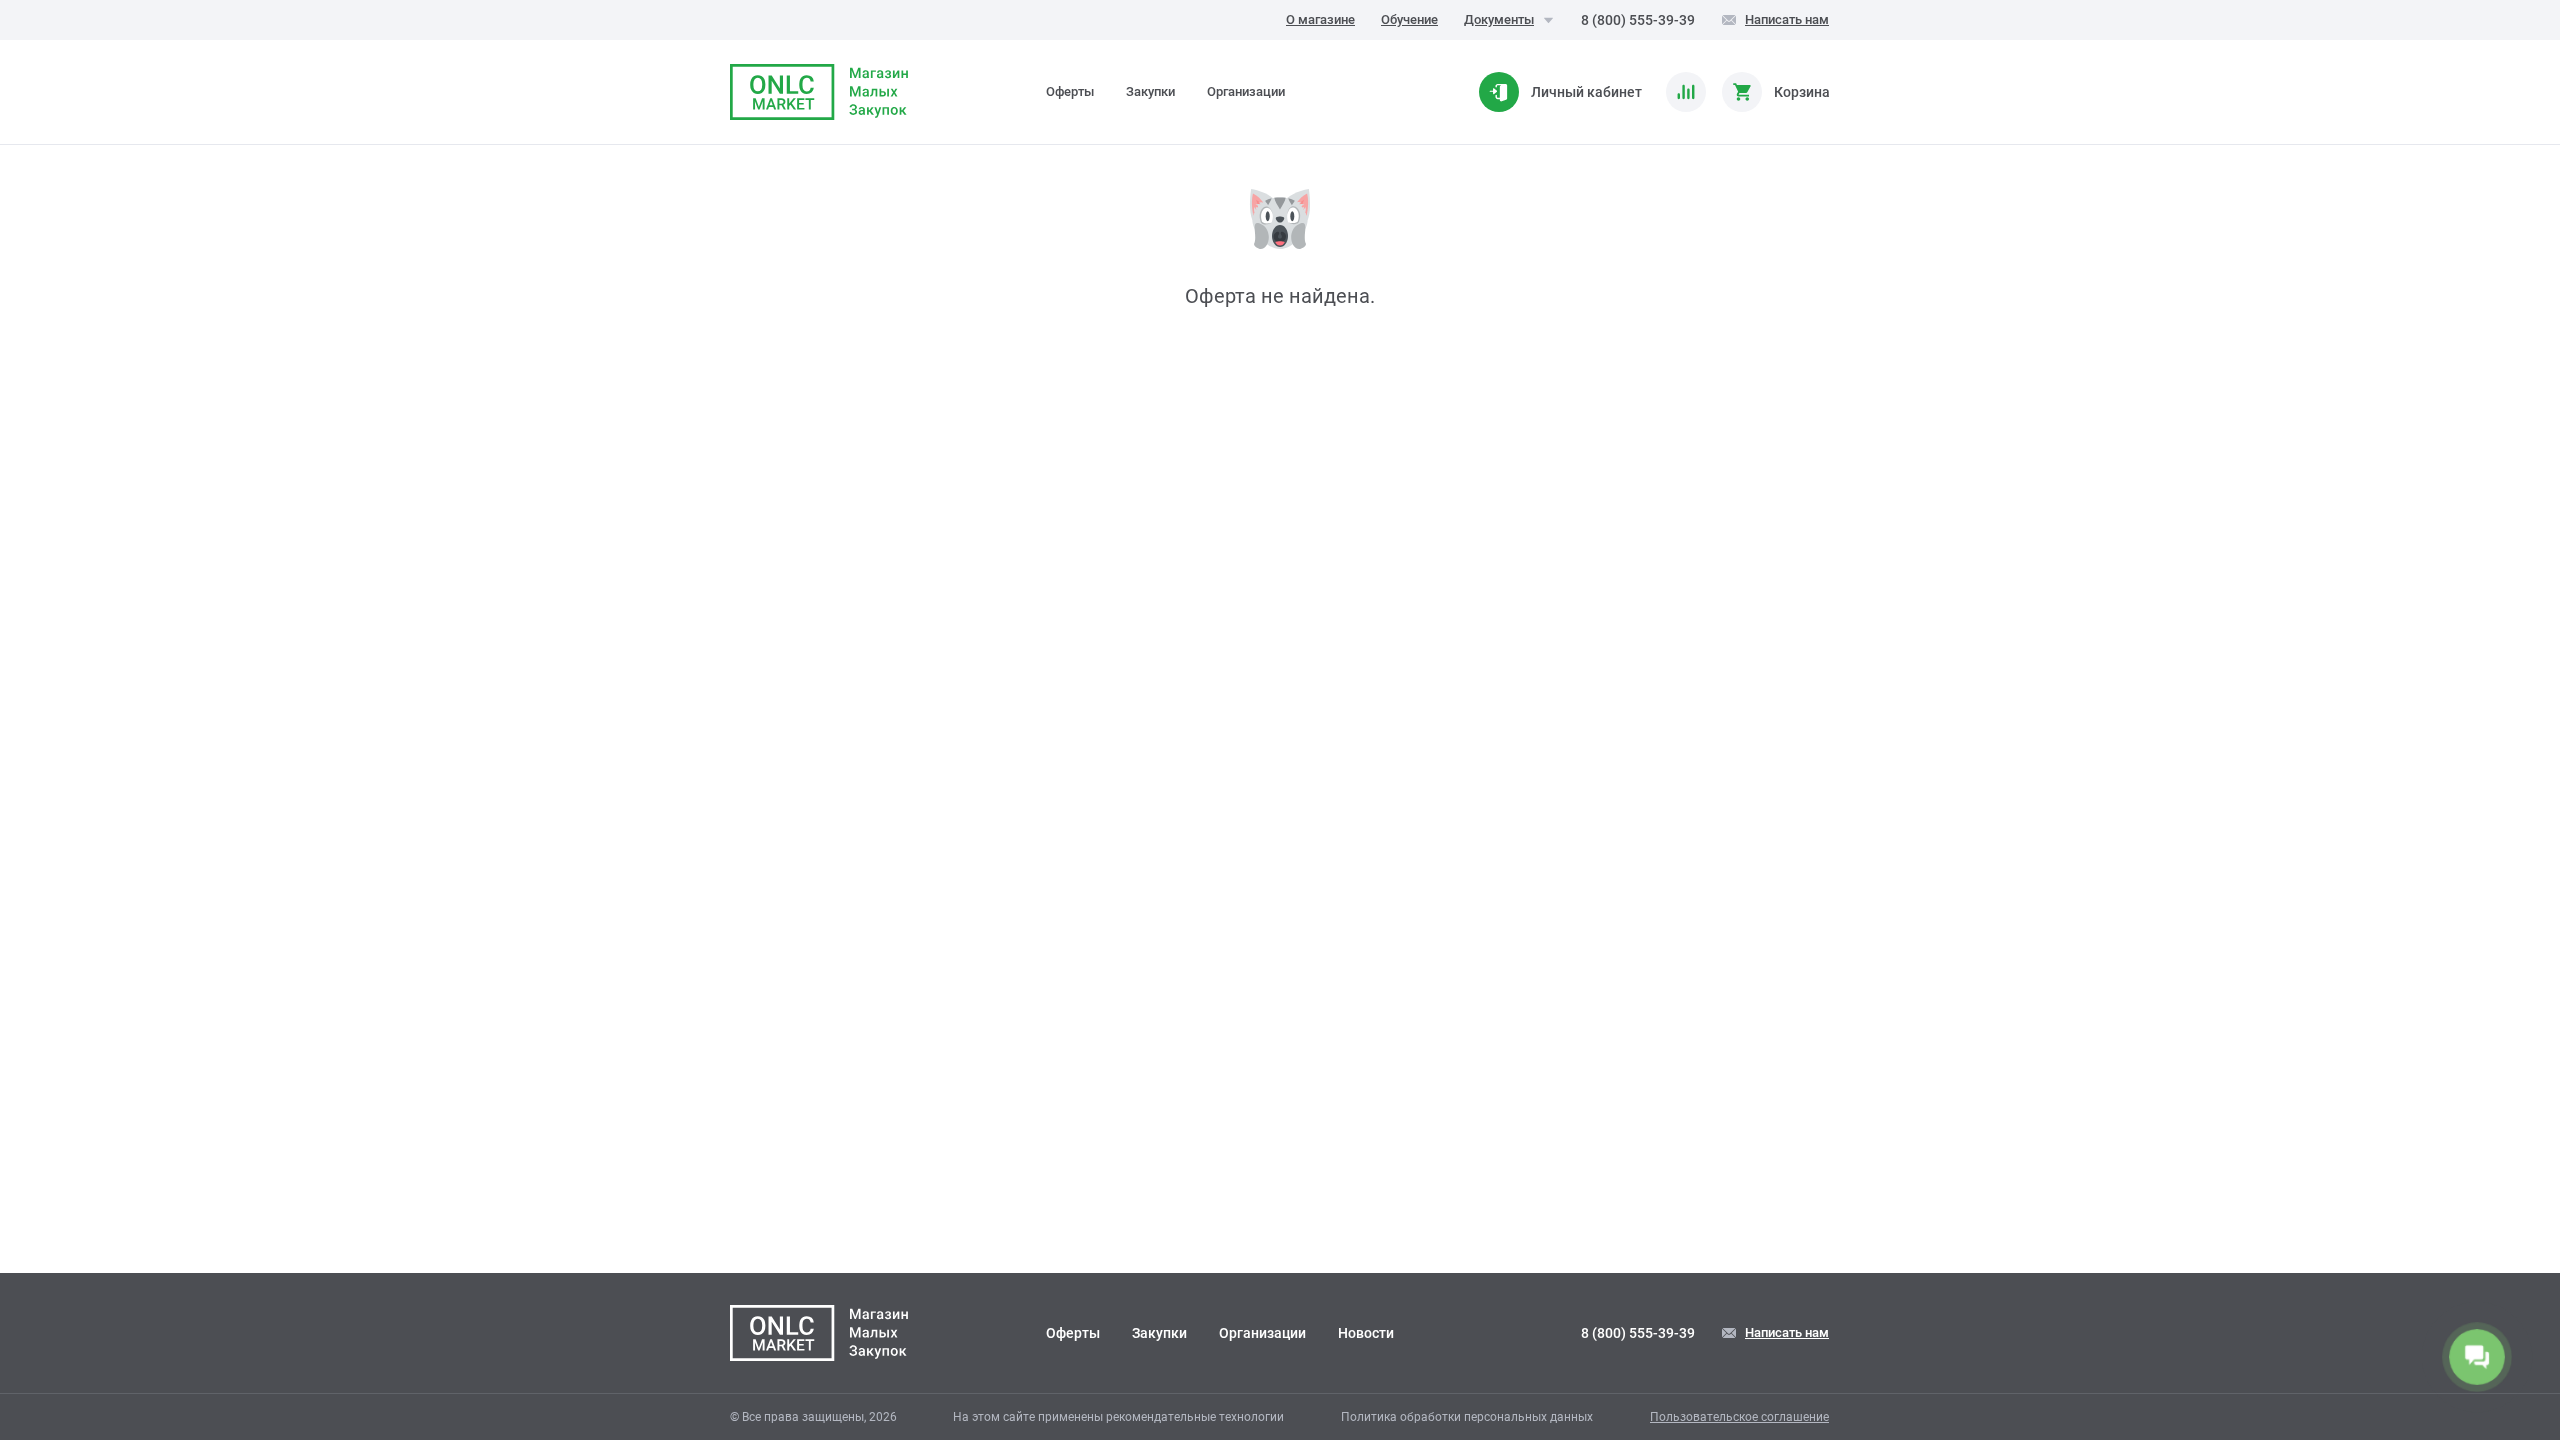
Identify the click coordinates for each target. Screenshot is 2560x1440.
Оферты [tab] (1070, 91)
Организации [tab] (1246, 91)
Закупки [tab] (1150, 91)
